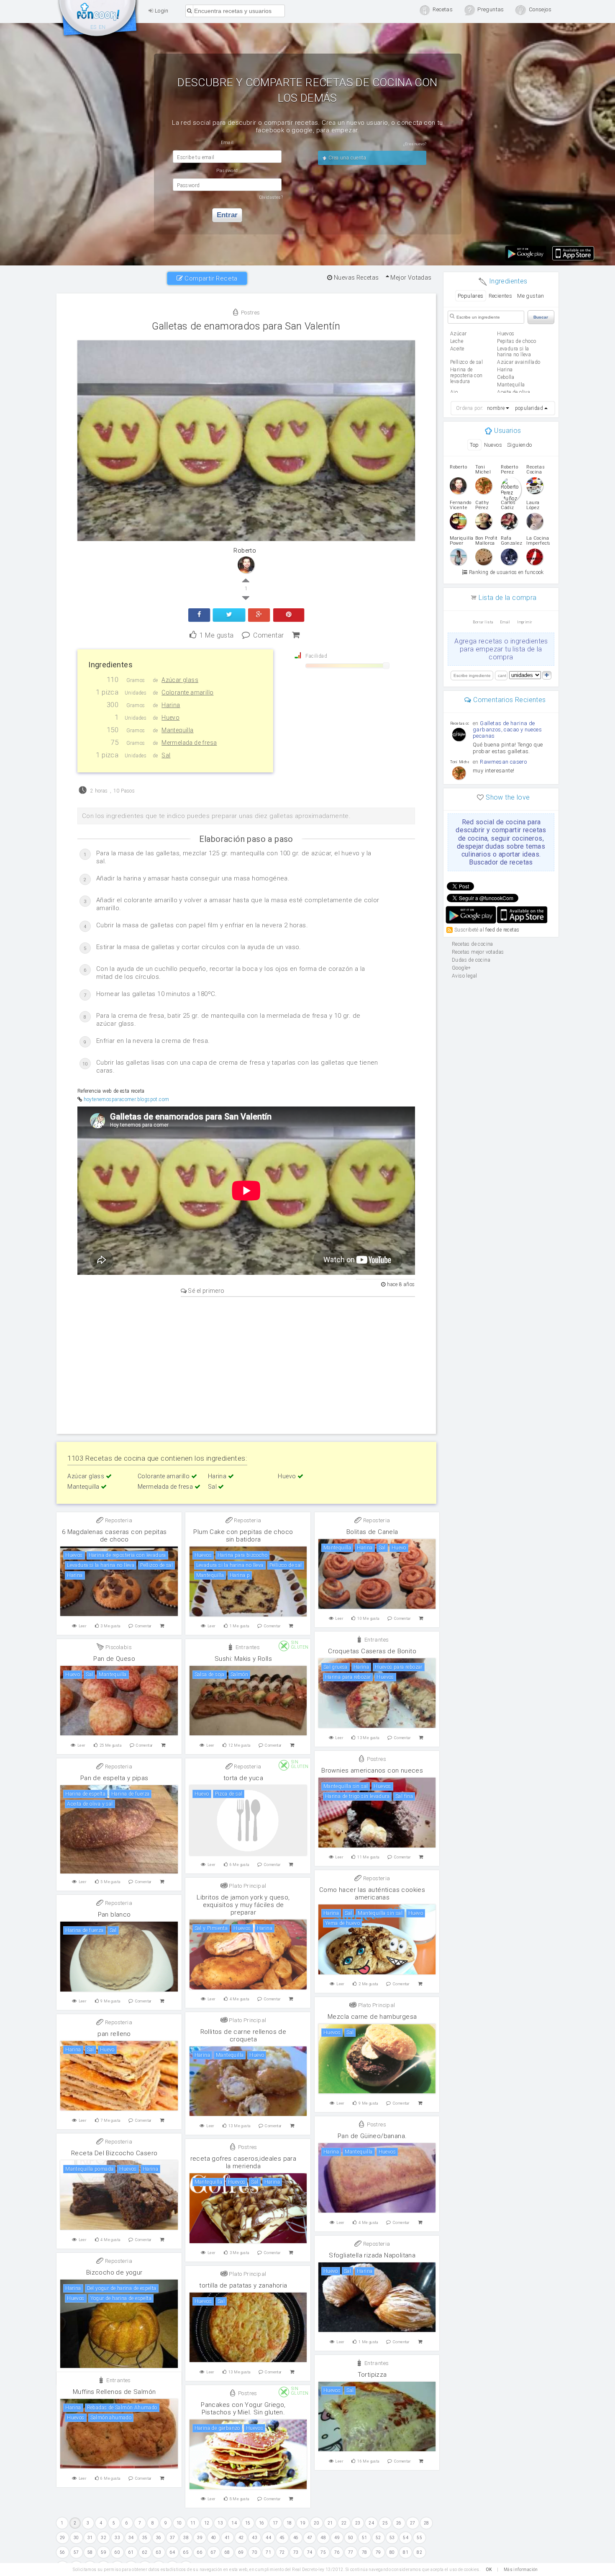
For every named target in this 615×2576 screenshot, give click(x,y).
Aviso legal (464, 976)
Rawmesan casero (503, 762)
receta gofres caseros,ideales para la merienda (243, 2162)
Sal (213, 1487)
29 (63, 2538)
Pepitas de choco (516, 341)
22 (344, 2523)
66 (200, 2552)
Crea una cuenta (347, 158)
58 (90, 2552)
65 (186, 2552)
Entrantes (376, 1640)
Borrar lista (483, 622)
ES (94, 27)
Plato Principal (247, 1886)
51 (365, 2538)
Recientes (501, 296)
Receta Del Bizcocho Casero (114, 2153)
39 (200, 2538)
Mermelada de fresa (166, 1487)
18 (289, 2523)
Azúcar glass (86, 1476)
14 (234, 2523)
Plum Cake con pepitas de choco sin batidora (243, 1536)
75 (323, 2552)
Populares (471, 296)
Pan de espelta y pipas (114, 1778)
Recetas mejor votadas (478, 952)
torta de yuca (243, 1778)
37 (173, 2538)
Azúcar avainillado (519, 362)
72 (282, 2552)
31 (90, 2538)
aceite (457, 349)
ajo (454, 392)
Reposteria (118, 1520)
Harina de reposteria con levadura (466, 376)
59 (104, 2552)
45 (282, 2538)
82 (419, 2552)
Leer (83, 1626)
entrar (227, 215)
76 (337, 2552)
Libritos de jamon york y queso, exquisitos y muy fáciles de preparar (243, 1905)
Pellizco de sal (466, 362)
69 (241, 2552)
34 (131, 2538)
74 (310, 2552)
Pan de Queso (114, 1659)
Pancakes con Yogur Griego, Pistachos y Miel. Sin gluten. (243, 2409)
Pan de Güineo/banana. (372, 2136)
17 (275, 2523)
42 (241, 2538)
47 (310, 2538)
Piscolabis (118, 1647)
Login (161, 11)
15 (248, 2523)
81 (406, 2552)
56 (63, 2552)
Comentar (268, 634)
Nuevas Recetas (356, 278)
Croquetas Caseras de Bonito (372, 1651)
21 (330, 2523)
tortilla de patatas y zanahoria (243, 2285)
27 (413, 2523)
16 (262, 2523)
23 (358, 2523)
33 (117, 2538)
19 (303, 2523)
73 (296, 2552)
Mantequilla (84, 1487)
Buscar (541, 317)
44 (268, 2538)
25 (385, 2523)
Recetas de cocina (98, 20)
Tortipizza (372, 2375)
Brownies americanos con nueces (372, 1771)
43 (255, 2538)
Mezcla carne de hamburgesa (372, 2017)
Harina (218, 1476)
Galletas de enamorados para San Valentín (246, 326)
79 (378, 2552)
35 (145, 2538)
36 (159, 2538)
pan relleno (114, 2034)
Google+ (461, 968)
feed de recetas (502, 930)
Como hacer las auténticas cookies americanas (372, 1894)
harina (505, 370)
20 (316, 2523)
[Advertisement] (246, 1364)
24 (371, 2523)
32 (104, 2538)
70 (255, 2552)
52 (378, 2538)
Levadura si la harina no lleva (514, 352)
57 (76, 2552)
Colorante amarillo (164, 1476)
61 (131, 2552)
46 (296, 2538)
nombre (496, 408)
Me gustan (531, 296)
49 (337, 2538)
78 (365, 2552)
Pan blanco (114, 1915)
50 (351, 2538)
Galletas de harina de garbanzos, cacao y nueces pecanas (507, 730)
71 (268, 2552)
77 (351, 2552)
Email (505, 622)
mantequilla (511, 385)
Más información (521, 2570)
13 (220, 2523)
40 (214, 2538)
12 (207, 2523)
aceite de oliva (514, 392)
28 (427, 2523)
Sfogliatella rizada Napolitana (372, 2255)
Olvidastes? (271, 197)
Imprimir (525, 622)
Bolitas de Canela (372, 1532)
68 (227, 2552)
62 (145, 2552)
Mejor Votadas (410, 278)
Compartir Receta (210, 278)
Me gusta (217, 634)
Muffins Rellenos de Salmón (114, 2392)
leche (457, 341)
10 (179, 2523)
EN (102, 27)
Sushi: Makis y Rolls (243, 1659)
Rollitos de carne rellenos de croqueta (243, 2036)
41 (227, 2538)
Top (474, 445)
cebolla (506, 377)
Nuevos (493, 445)
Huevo (287, 1476)
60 (117, 2552)
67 (214, 2552)
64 (173, 2552)
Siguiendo (520, 445)
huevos (506, 334)
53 (392, 2538)
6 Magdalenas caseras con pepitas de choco (114, 1536)
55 (419, 2538)
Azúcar (458, 334)
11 (193, 2523)
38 (186, 2538)
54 (406, 2538)
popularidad (529, 408)
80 (392, 2552)
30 (76, 2538)
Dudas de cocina (471, 960)
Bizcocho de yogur (114, 2272)
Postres (250, 313)
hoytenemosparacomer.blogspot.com (127, 1099)
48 (323, 2538)
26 (399, 2523)
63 (159, 2552)
